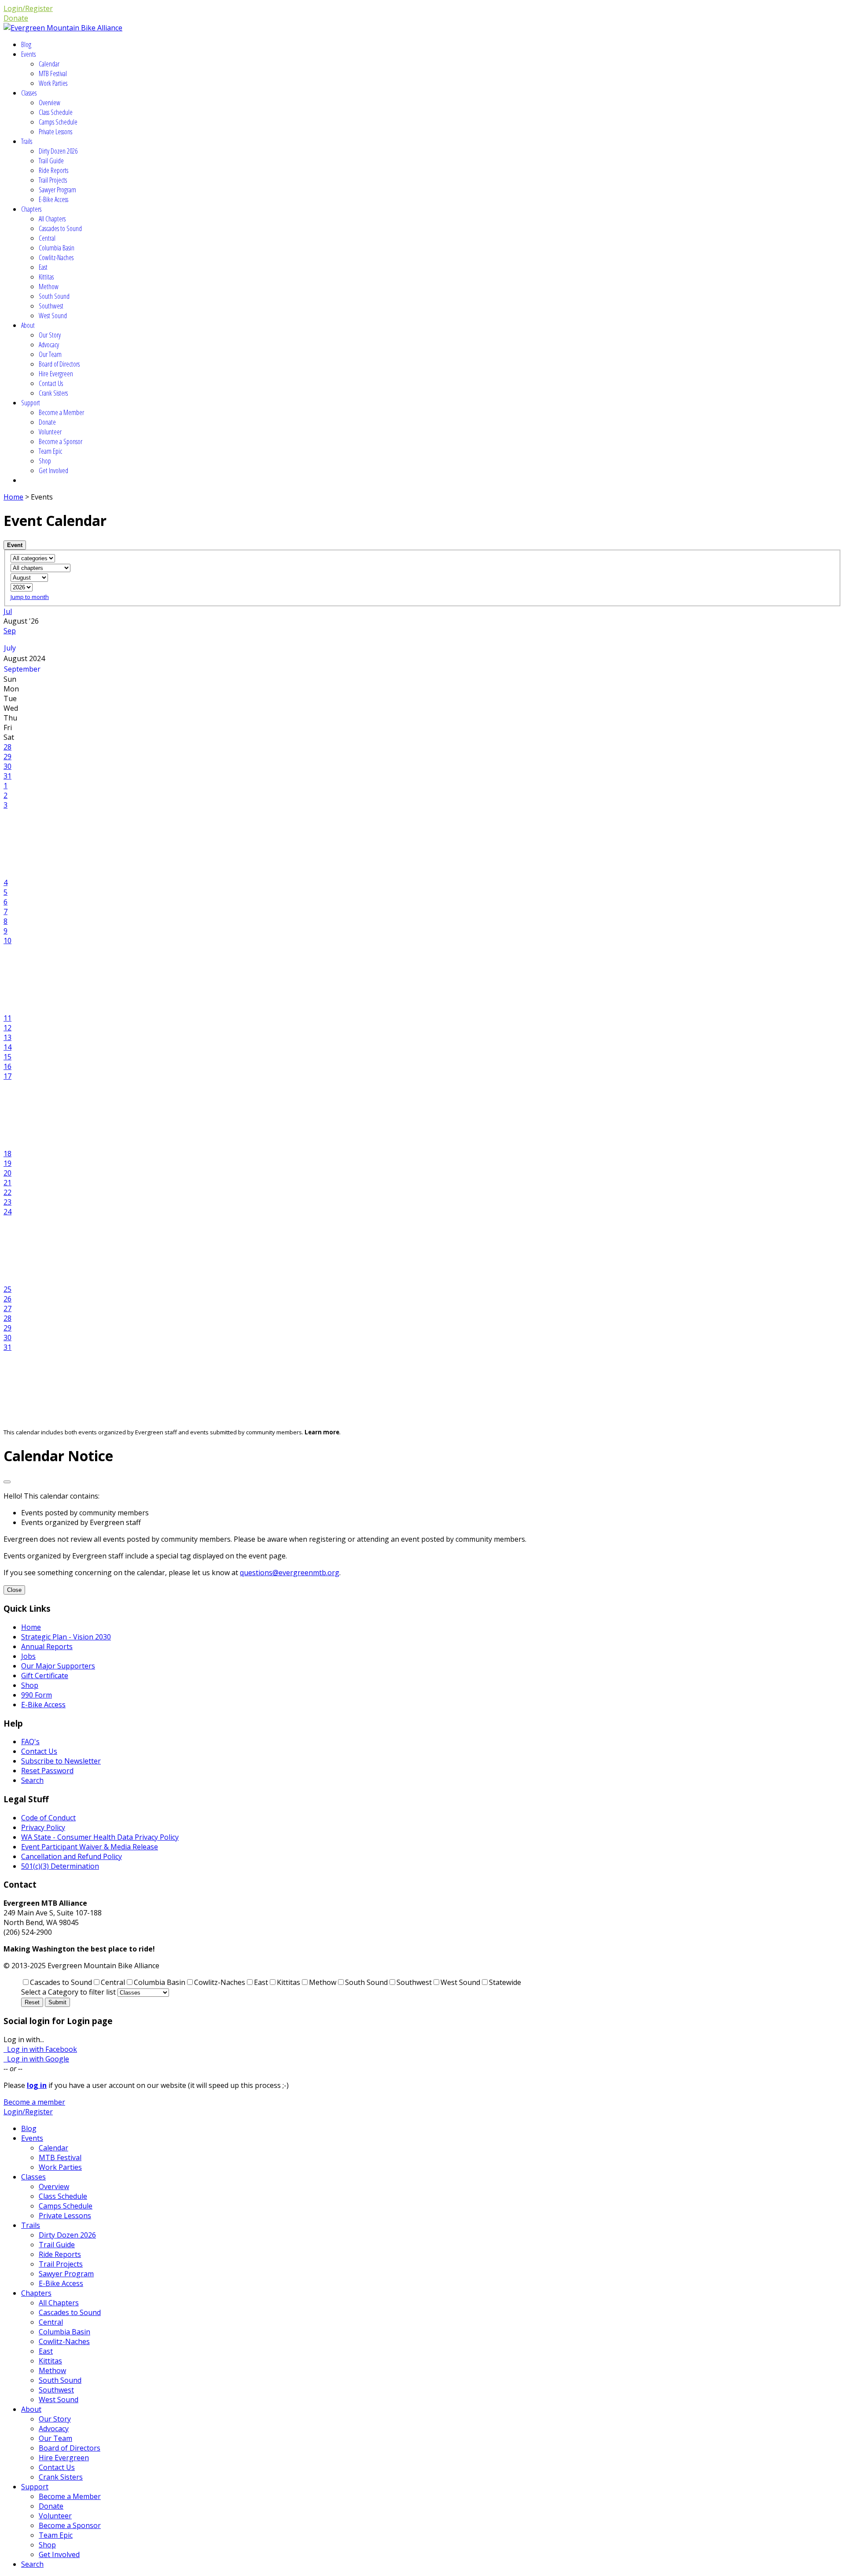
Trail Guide (51, 161)
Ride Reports (53, 170)
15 (7, 1057)
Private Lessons (55, 132)
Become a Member (61, 412)
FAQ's (30, 1742)
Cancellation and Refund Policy (72, 1856)
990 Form (37, 1695)
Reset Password (47, 1771)
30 (7, 766)
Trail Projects (53, 180)
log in (37, 2085)
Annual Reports (47, 1646)
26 (7, 1299)
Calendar (49, 64)
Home (13, 497)
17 (7, 1076)
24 (7, 1212)
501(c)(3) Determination (60, 1866)
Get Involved (53, 470)
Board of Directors (59, 364)
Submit (57, 2002)
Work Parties (53, 83)
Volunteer (50, 432)
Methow (49, 287)
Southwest (51, 306)
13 (7, 1037)
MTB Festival (53, 73)
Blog (26, 44)
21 (7, 1183)
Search (32, 1780)
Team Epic (50, 451)
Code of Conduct (48, 1818)
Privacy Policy (43, 1827)
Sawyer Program (57, 190)
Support (31, 403)
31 (7, 776)
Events (28, 54)
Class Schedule (56, 112)
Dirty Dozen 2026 (58, 151)
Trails (27, 141)
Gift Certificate (45, 1676)
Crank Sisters (53, 393)
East (43, 267)
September (22, 669)
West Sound (53, 316)
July (10, 648)
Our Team (50, 354)
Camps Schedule (58, 122)
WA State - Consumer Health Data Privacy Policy (100, 1837)
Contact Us (51, 383)
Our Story (50, 335)
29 (7, 757)
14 (7, 1047)
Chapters (31, 209)
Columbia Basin (57, 248)
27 (7, 1308)
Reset (32, 2002)
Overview (50, 103)
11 (7, 1018)
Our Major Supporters (58, 1666)
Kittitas (46, 277)
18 (7, 1154)
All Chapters (52, 219)
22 (7, 1192)
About (28, 325)
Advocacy (49, 345)
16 (7, 1066)
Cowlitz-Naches (56, 257)
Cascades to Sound (60, 228)
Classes (29, 93)
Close (14, 1590)
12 (7, 1028)
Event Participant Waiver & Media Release (90, 1847)
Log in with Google (36, 2059)
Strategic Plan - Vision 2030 (66, 1637)
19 (7, 1163)
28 (7, 747)
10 (7, 941)
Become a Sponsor (61, 441)
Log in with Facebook (40, 2049)
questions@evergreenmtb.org (290, 1573)
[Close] (7, 1482)
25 (7, 1289)
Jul (8, 611)
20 (7, 1173)
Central (47, 238)
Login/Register (28, 8)
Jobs (28, 1656)
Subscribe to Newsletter (61, 1761)
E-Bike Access (53, 199)
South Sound (54, 296)
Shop (45, 461)
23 (7, 1202)
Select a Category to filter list (68, 1992)
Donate (16, 18)
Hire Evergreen (56, 374)
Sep (10, 631)
